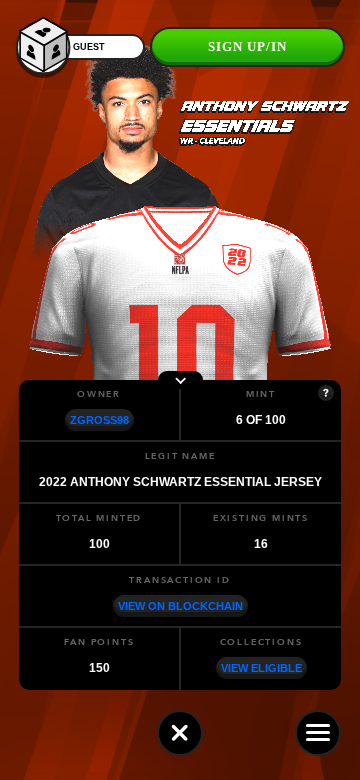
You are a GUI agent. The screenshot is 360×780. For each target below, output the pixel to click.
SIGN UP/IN (247, 46)
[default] (180, 733)
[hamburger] (318, 733)
